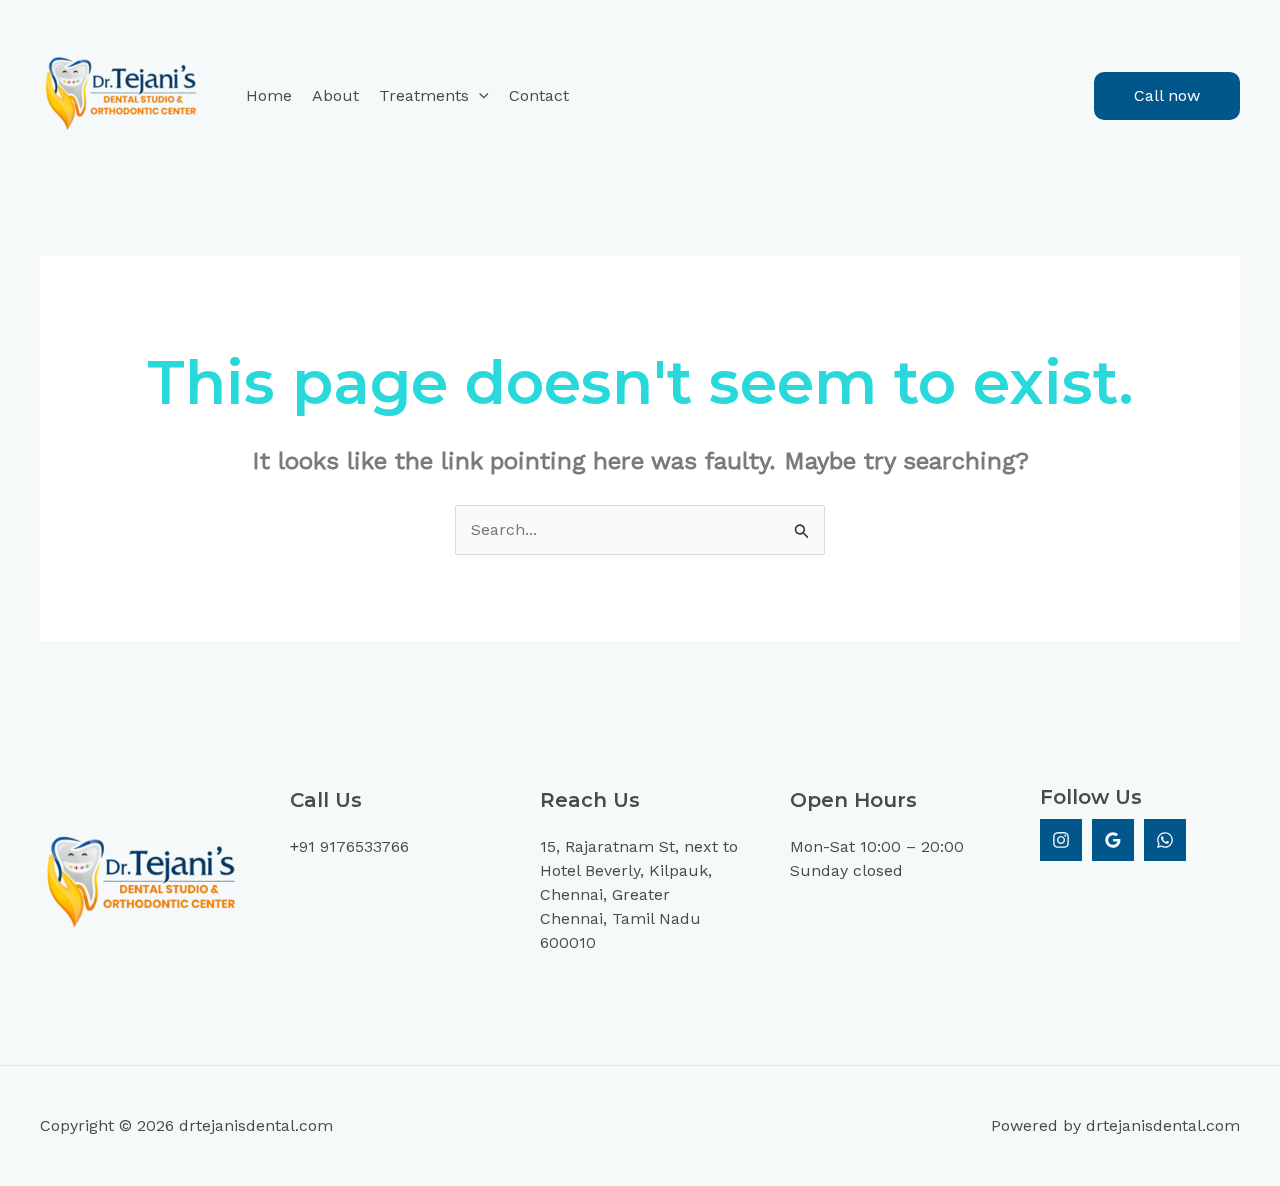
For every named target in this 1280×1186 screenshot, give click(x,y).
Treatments (424, 95)
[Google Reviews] (1113, 840)
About (335, 95)
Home (269, 95)
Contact (539, 95)
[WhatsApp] (1165, 840)
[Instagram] (1061, 840)
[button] (479, 96)
